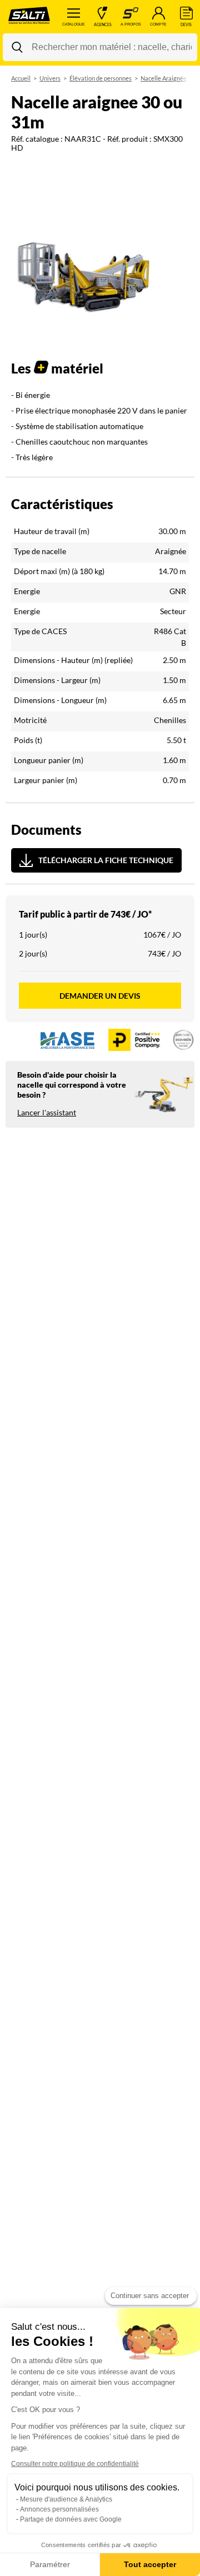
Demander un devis (100, 996)
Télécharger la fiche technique (106, 860)
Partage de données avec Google (71, 2519)
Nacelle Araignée (164, 78)
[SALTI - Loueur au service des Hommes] (29, 17)
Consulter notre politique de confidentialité (75, 2464)
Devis (186, 24)
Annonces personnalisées (59, 2509)
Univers (50, 78)
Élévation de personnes (101, 78)
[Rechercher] (17, 47)
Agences (103, 24)
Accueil (21, 78)
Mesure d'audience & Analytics (66, 2499)
